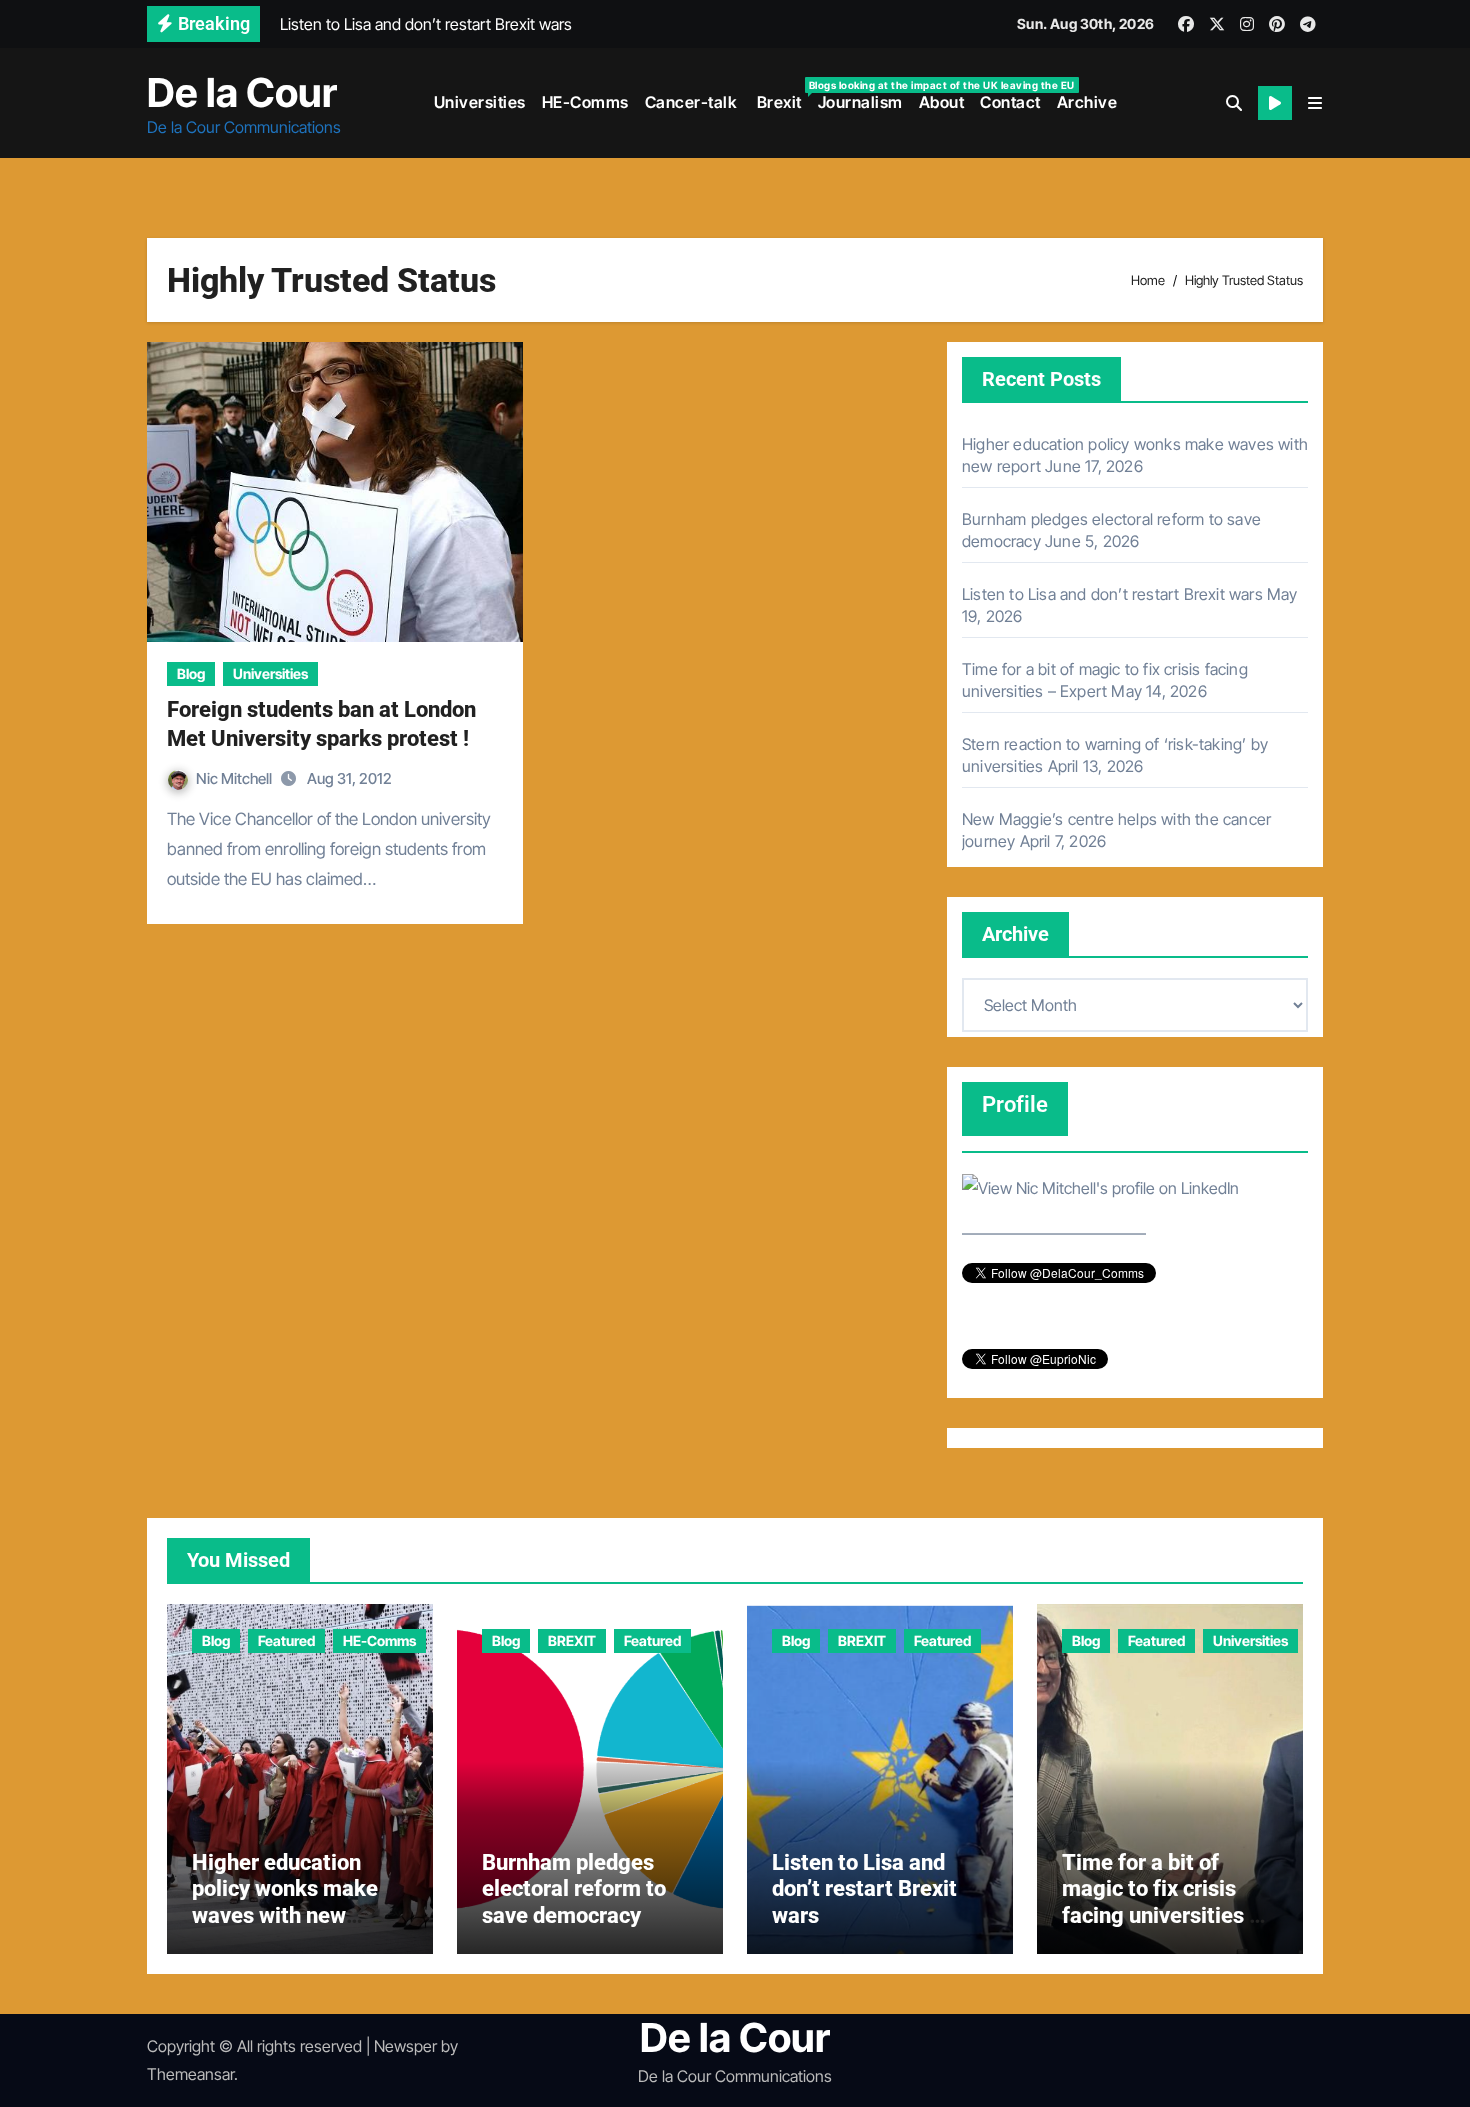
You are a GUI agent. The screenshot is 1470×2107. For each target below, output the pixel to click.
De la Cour (242, 92)
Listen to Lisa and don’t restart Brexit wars (1112, 594)
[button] (1315, 103)
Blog (191, 673)
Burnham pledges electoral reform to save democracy (574, 1889)
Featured (286, 1640)
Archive (1087, 102)
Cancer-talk (691, 102)
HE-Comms (585, 102)
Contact (1010, 102)
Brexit (781, 95)
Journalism (860, 102)
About (942, 102)
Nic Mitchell (235, 778)
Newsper (405, 2046)
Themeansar (190, 2074)
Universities (480, 102)
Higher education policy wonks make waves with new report (285, 1902)
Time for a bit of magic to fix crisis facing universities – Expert (1162, 1902)
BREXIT (572, 1640)
